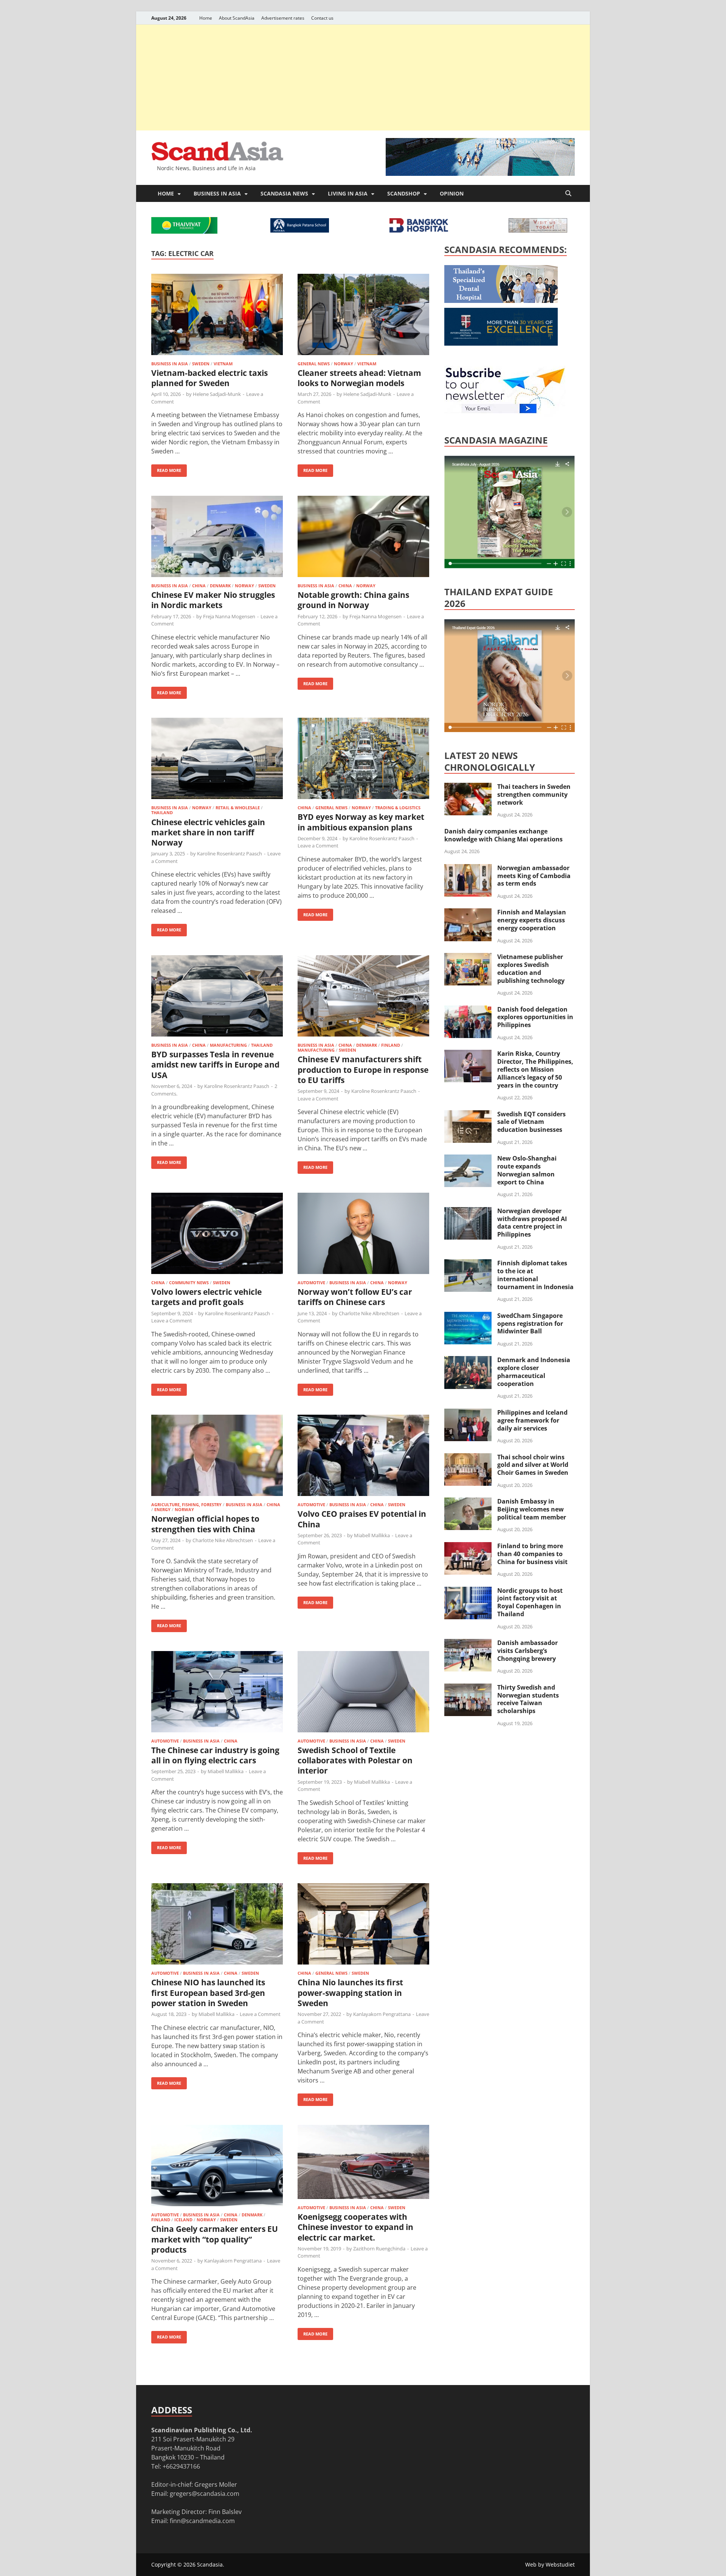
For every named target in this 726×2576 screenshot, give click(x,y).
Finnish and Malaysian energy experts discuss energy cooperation (532, 920)
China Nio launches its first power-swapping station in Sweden (350, 1993)
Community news (189, 1283)
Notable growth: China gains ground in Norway (353, 600)
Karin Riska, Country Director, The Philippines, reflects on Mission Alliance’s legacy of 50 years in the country (535, 1069)
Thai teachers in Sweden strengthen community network (534, 795)
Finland (391, 1045)
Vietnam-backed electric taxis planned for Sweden (209, 378)
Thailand (162, 812)
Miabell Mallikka (372, 1535)
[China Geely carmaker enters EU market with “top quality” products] (217, 2167)
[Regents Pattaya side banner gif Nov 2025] (501, 343)
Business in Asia (217, 193)
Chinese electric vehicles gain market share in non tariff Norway (208, 833)
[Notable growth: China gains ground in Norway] (363, 538)
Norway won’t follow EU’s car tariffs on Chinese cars (355, 1297)
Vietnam (223, 364)
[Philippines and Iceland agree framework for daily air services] (468, 1413)
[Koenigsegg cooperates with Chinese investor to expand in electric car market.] (363, 2163)
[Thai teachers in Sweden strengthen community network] (468, 787)
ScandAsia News (284, 193)
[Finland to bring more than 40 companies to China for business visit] (468, 1547)
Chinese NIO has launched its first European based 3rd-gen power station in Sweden (208, 1993)
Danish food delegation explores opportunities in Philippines (535, 1017)
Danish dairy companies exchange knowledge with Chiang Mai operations (503, 835)
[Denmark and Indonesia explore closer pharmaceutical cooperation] (468, 1361)
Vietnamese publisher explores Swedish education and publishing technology (531, 968)
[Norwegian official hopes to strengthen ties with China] (217, 1456)
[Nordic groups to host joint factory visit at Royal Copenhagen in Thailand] (468, 1591)
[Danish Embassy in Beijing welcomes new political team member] (468, 1502)
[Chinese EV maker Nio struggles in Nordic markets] (217, 538)
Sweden (201, 364)
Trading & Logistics (398, 808)
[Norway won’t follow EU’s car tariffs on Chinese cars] (363, 1234)
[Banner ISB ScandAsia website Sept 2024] (480, 174)
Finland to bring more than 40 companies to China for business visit (532, 1554)
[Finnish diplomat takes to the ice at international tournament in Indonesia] (468, 1264)
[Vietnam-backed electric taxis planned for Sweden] (217, 316)
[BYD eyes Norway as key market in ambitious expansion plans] (363, 760)
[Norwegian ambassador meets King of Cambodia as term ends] (468, 869)
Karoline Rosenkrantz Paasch (230, 853)
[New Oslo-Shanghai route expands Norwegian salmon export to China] (468, 1159)
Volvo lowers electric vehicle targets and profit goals (206, 1297)
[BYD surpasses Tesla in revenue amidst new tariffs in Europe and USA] (217, 997)
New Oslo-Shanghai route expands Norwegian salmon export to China (527, 1170)
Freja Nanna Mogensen (229, 616)
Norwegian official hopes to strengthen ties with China (205, 1524)
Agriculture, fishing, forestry (186, 1504)
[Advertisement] (363, 78)
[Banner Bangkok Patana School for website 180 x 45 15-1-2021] (300, 230)
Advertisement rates (283, 18)
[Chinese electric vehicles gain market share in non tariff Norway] (217, 760)
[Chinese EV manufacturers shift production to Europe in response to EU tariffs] (363, 997)
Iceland (183, 2220)
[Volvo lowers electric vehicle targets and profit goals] (217, 1234)
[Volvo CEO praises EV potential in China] (363, 1456)
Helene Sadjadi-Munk (217, 394)
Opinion (452, 193)
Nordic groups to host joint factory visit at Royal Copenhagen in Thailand (530, 1602)
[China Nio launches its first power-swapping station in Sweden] (363, 1925)
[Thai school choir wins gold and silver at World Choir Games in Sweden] (468, 1458)
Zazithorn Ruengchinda (379, 2249)
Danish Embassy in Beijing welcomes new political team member (532, 1509)
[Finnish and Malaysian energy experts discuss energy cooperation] (468, 913)
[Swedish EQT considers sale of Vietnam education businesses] (468, 1115)
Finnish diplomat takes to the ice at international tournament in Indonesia (535, 1275)
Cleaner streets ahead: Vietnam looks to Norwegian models (359, 378)
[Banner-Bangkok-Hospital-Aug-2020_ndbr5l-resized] (419, 230)
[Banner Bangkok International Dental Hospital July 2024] (501, 301)
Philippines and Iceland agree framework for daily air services (532, 1420)
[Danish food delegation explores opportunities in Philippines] (468, 1010)
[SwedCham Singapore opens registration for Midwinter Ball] (468, 1316)
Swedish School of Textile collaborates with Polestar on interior (355, 1761)
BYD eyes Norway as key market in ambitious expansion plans (361, 822)
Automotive (311, 1283)
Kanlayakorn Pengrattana (382, 2014)
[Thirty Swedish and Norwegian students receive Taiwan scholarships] (468, 1688)
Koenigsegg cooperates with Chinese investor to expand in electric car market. (355, 2227)
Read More (166, 469)
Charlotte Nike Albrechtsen (369, 1313)
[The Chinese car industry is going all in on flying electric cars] (217, 1693)
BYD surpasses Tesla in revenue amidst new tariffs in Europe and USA (215, 1065)
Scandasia (210, 2564)
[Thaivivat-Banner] (184, 231)
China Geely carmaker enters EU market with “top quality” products (215, 2239)
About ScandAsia (237, 18)
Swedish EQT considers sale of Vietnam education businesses (531, 1122)
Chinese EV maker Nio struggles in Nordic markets (213, 600)
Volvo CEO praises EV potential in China (362, 1519)
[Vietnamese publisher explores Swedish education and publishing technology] (468, 957)
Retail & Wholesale (238, 808)
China (199, 586)
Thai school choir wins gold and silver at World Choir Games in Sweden (533, 1465)
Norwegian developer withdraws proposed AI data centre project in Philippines (532, 1223)
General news (314, 364)
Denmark (220, 586)
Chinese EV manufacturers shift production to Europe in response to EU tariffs (363, 1070)
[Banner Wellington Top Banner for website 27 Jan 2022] (538, 230)
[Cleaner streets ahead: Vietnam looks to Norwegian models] (363, 316)
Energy (162, 1509)
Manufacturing (228, 1045)
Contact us (322, 18)
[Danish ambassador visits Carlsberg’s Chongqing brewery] (468, 1643)
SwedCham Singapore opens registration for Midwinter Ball (530, 1324)
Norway (344, 364)
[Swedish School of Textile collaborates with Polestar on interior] (363, 1693)
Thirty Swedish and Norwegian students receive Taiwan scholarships (528, 1699)
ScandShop (404, 193)
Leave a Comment (318, 846)
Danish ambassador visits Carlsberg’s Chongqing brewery (527, 1651)
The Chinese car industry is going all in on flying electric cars (215, 1755)
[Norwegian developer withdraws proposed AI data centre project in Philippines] (468, 1212)
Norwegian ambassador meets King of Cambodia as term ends (534, 876)
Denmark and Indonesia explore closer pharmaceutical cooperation (534, 1372)
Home (206, 18)
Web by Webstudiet (550, 2564)
